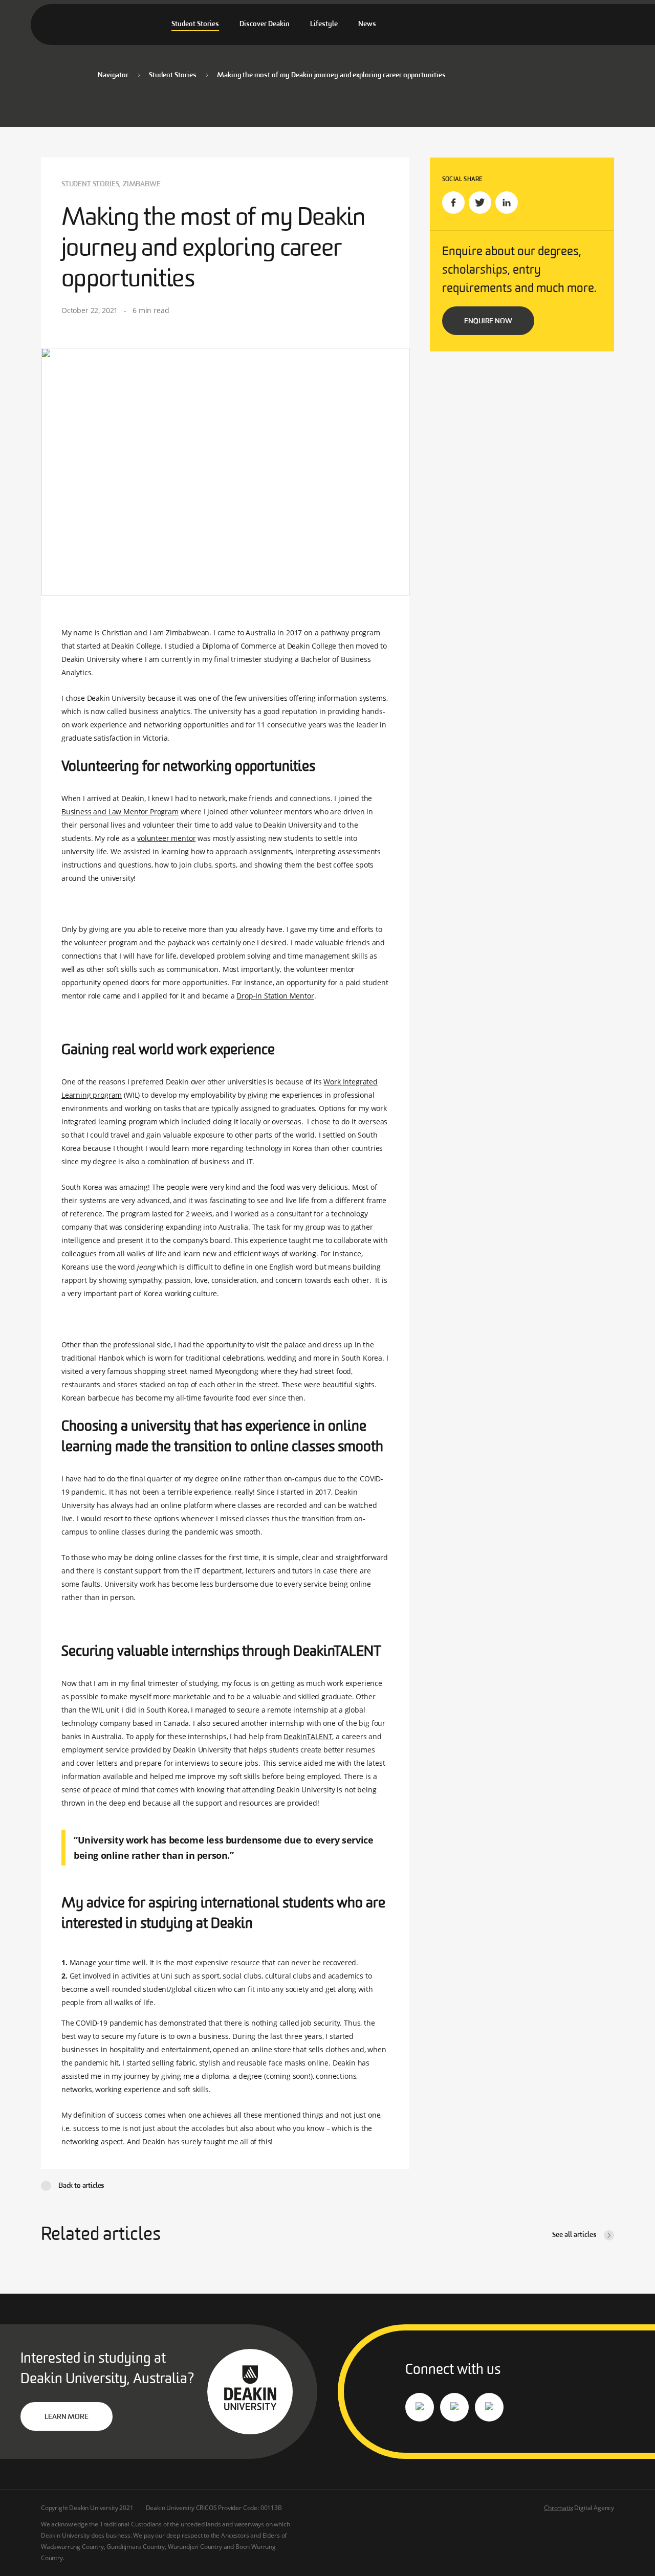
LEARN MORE (66, 2417)
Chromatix (558, 2508)
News (367, 24)
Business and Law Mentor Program (120, 812)
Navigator (113, 75)
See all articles (574, 2235)
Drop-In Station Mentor (275, 996)
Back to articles (81, 2186)
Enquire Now (488, 321)
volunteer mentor (166, 838)
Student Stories (195, 24)
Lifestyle (324, 24)
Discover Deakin (265, 24)
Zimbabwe (142, 184)
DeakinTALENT (308, 1736)
